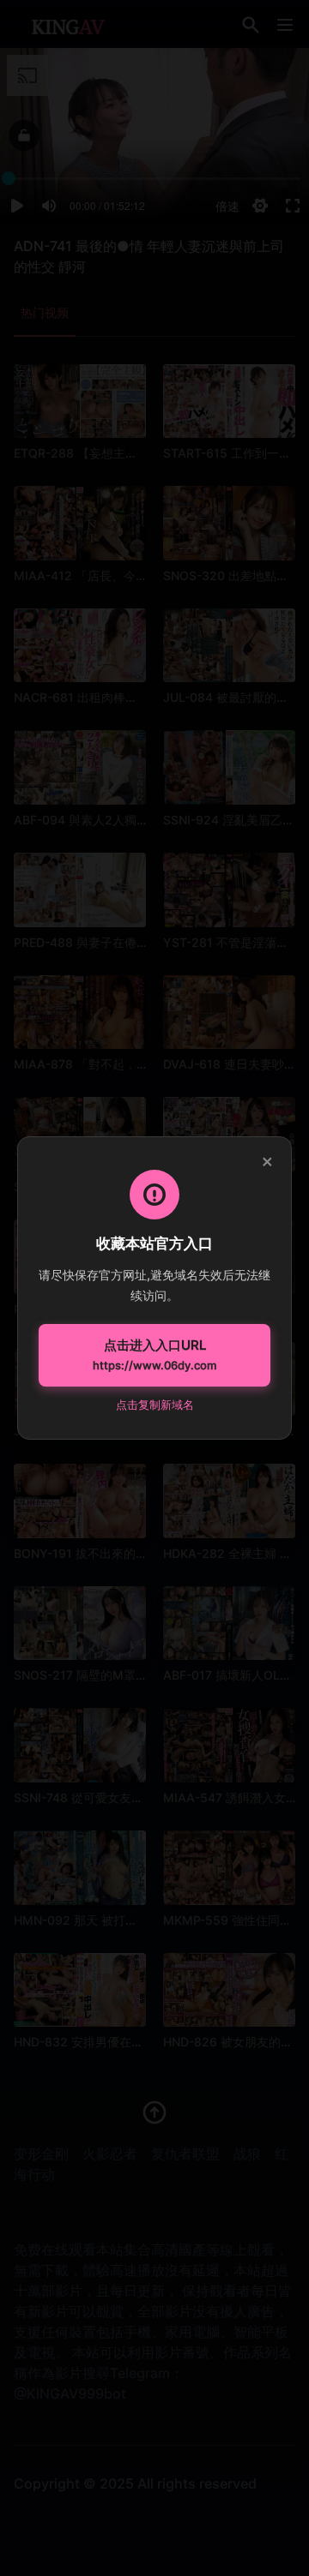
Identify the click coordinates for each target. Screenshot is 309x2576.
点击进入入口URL (154, 1355)
